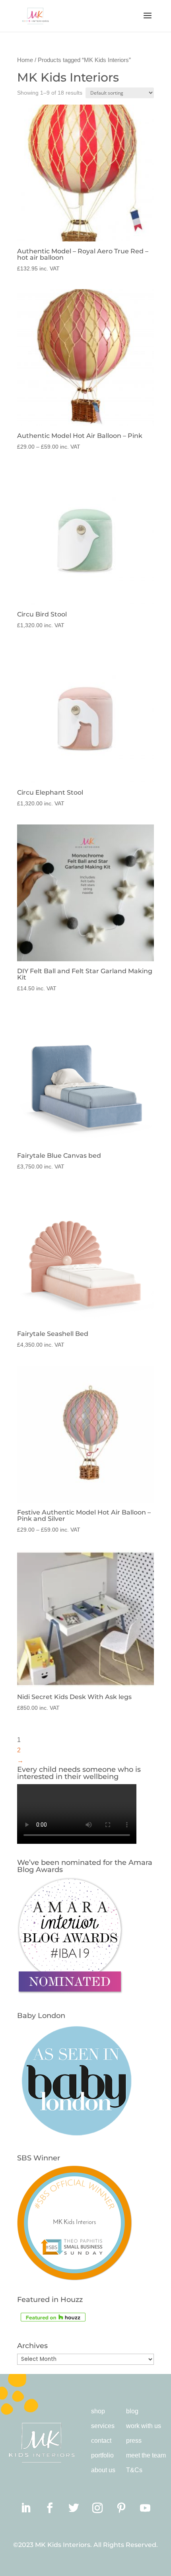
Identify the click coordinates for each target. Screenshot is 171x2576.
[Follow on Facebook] (50, 2508)
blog (132, 2411)
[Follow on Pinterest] (121, 2508)
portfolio (102, 2455)
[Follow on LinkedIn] (26, 2508)
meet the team (146, 2455)
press (134, 2441)
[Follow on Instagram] (97, 2508)
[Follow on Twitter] (74, 2508)
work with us (144, 2426)
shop (98, 2411)
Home (25, 60)
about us (103, 2470)
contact (101, 2441)
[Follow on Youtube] (145, 2508)
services (103, 2426)
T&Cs (134, 2470)
